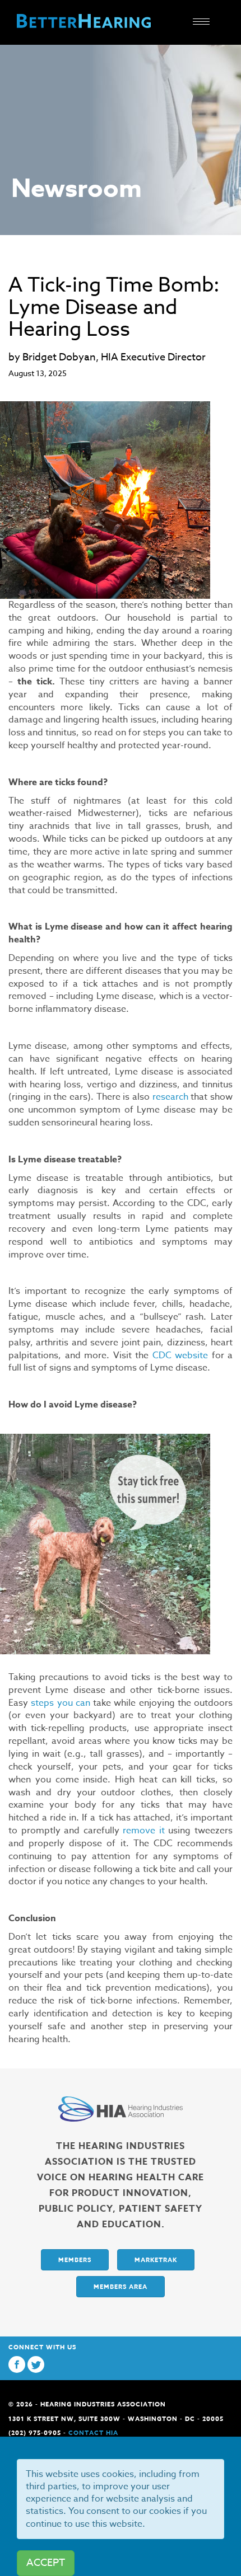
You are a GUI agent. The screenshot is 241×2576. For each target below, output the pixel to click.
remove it (144, 1831)
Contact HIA (93, 2432)
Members (75, 2260)
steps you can (61, 1703)
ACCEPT (46, 2563)
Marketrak (156, 2260)
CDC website (180, 1355)
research (170, 1097)
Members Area (121, 2286)
